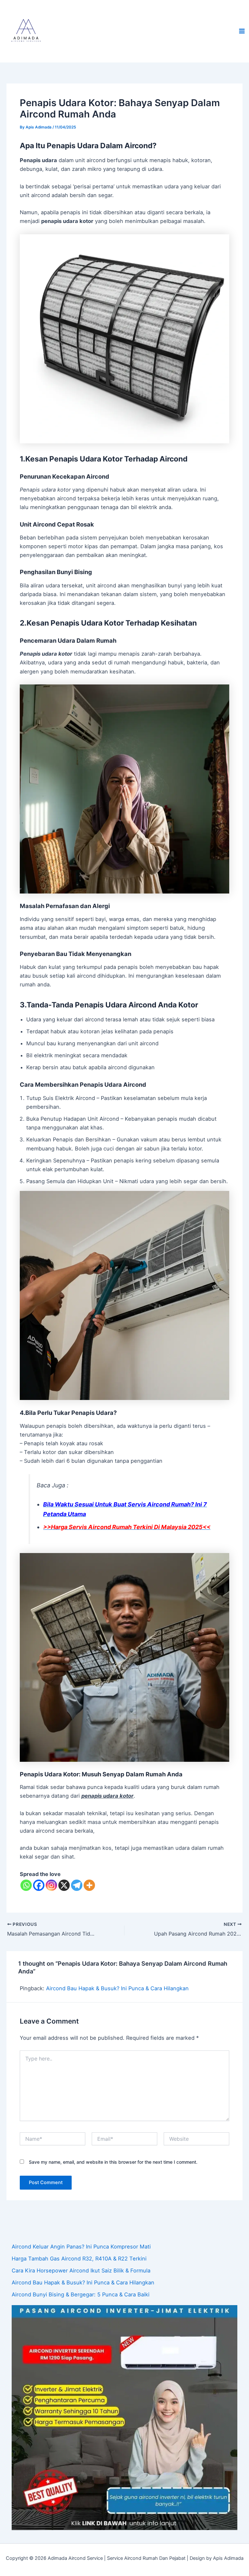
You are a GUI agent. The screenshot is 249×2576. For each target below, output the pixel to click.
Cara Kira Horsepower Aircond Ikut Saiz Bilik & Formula (81, 2271)
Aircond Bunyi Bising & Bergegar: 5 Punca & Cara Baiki (81, 2294)
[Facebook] (39, 1885)
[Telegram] (77, 1885)
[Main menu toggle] (242, 31)
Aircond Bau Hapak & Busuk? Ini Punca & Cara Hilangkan (117, 1988)
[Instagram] (51, 1885)
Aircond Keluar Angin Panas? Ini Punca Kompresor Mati (81, 2247)
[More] (89, 1885)
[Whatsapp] (26, 1885)
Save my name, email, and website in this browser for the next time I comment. (113, 2162)
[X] (64, 1885)
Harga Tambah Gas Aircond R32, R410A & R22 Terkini (79, 2259)
